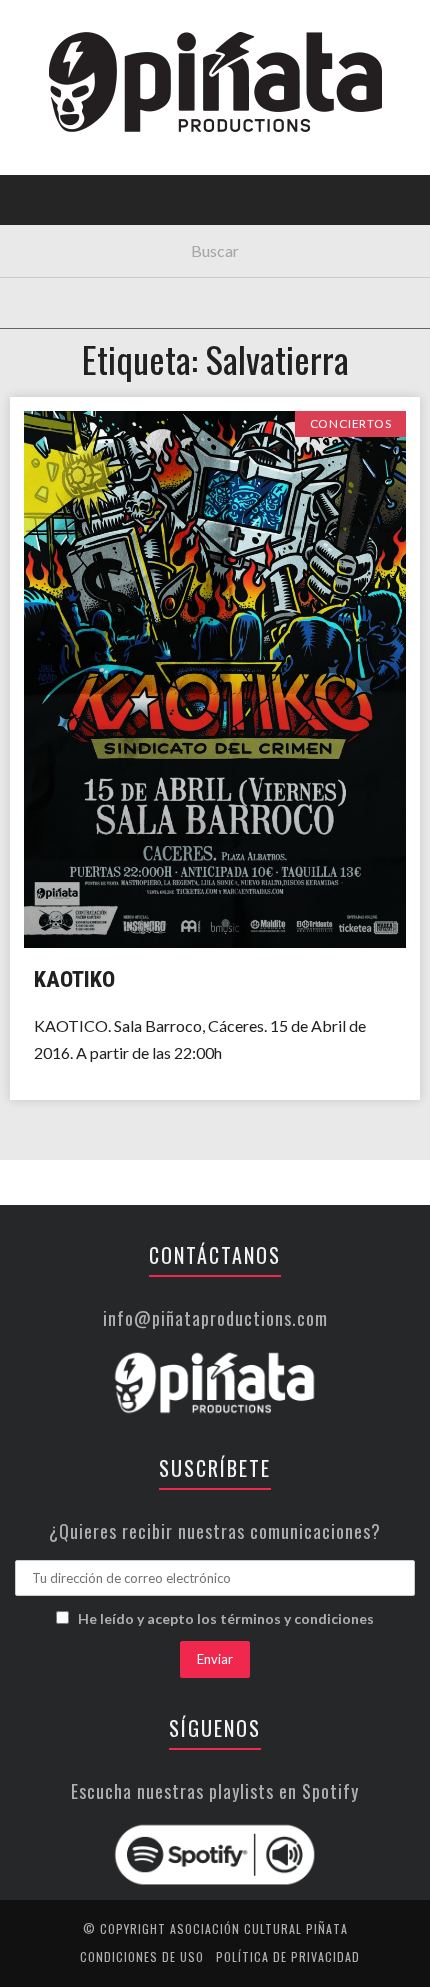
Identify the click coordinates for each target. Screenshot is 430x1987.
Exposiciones (74, 296)
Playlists (62, 255)
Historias (63, 337)
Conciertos (69, 173)
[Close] (30, 30)
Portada (58, 132)
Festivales (65, 214)
